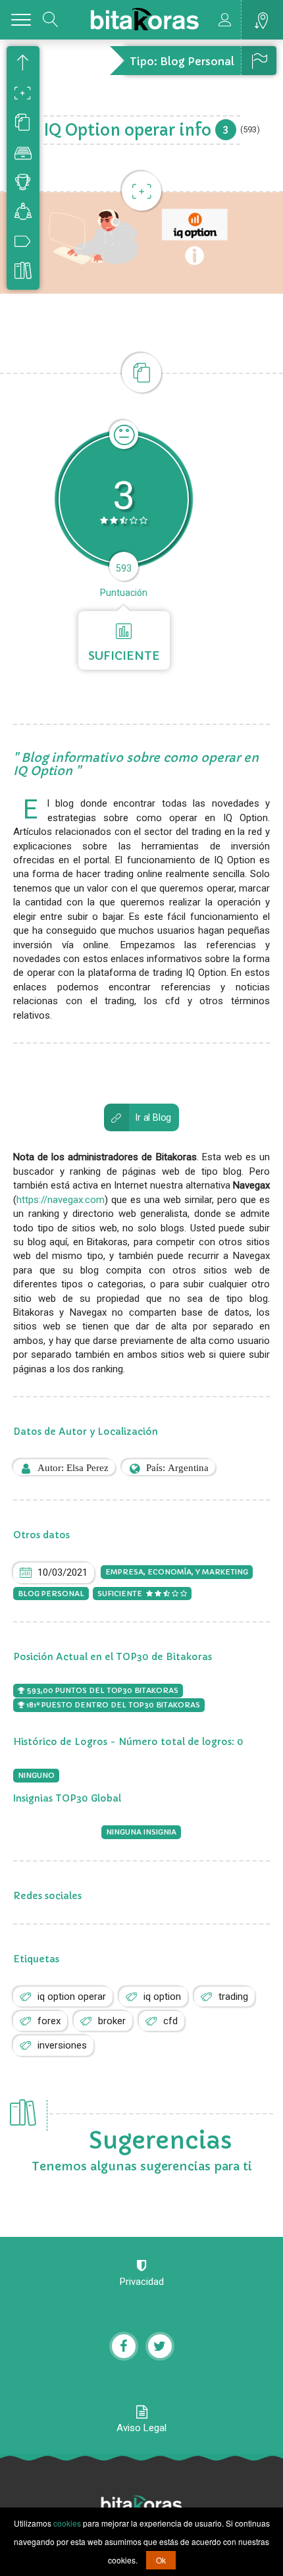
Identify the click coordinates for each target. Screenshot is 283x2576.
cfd (170, 2021)
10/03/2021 (63, 1572)
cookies (67, 2523)
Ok (161, 2560)
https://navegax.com (61, 1200)
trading (233, 1997)
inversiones (62, 2045)
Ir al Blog (153, 1118)
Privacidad (142, 2282)
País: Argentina (177, 1467)
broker (112, 2021)
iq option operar (72, 1997)
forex (49, 2021)
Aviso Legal (141, 2428)
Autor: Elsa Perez (73, 1467)
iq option (162, 1997)
